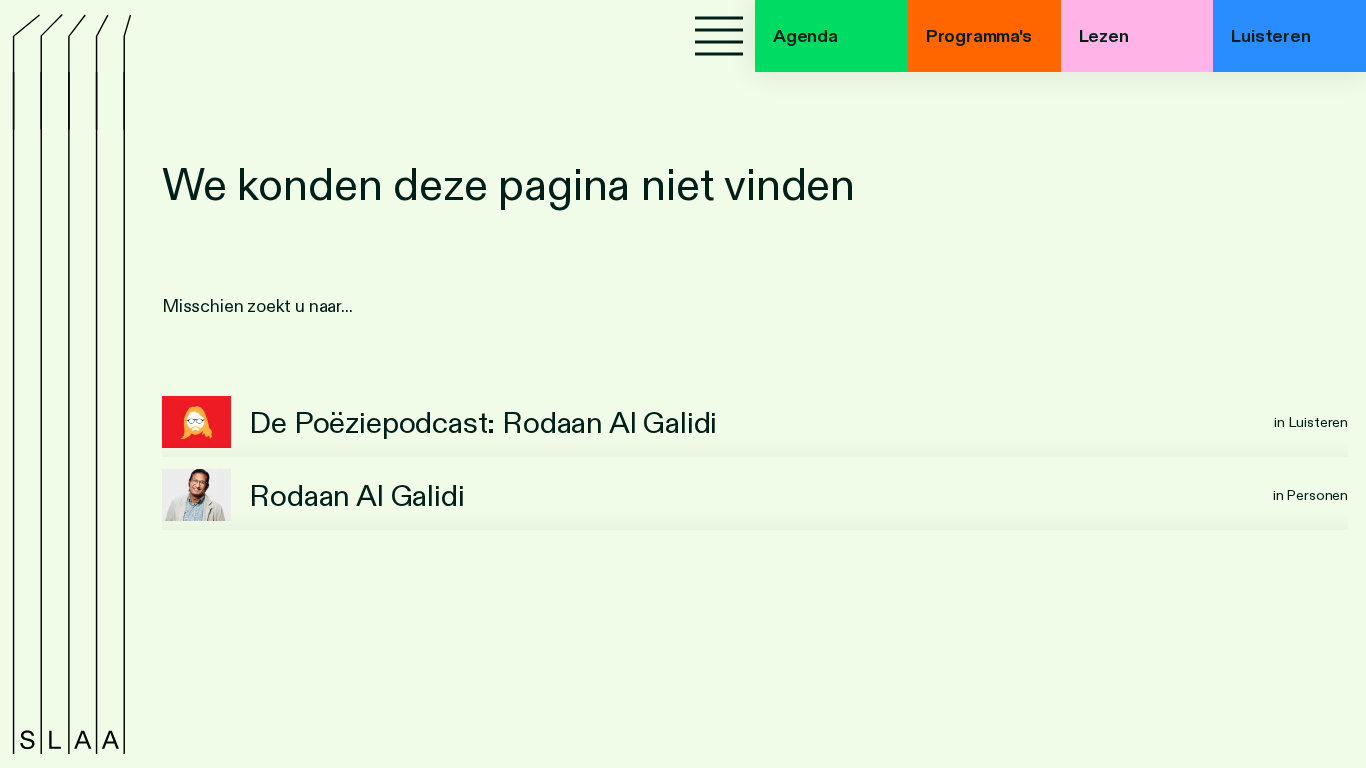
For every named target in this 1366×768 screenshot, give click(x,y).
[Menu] (719, 36)
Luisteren (1270, 36)
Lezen (1104, 36)
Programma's (979, 36)
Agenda (805, 36)
